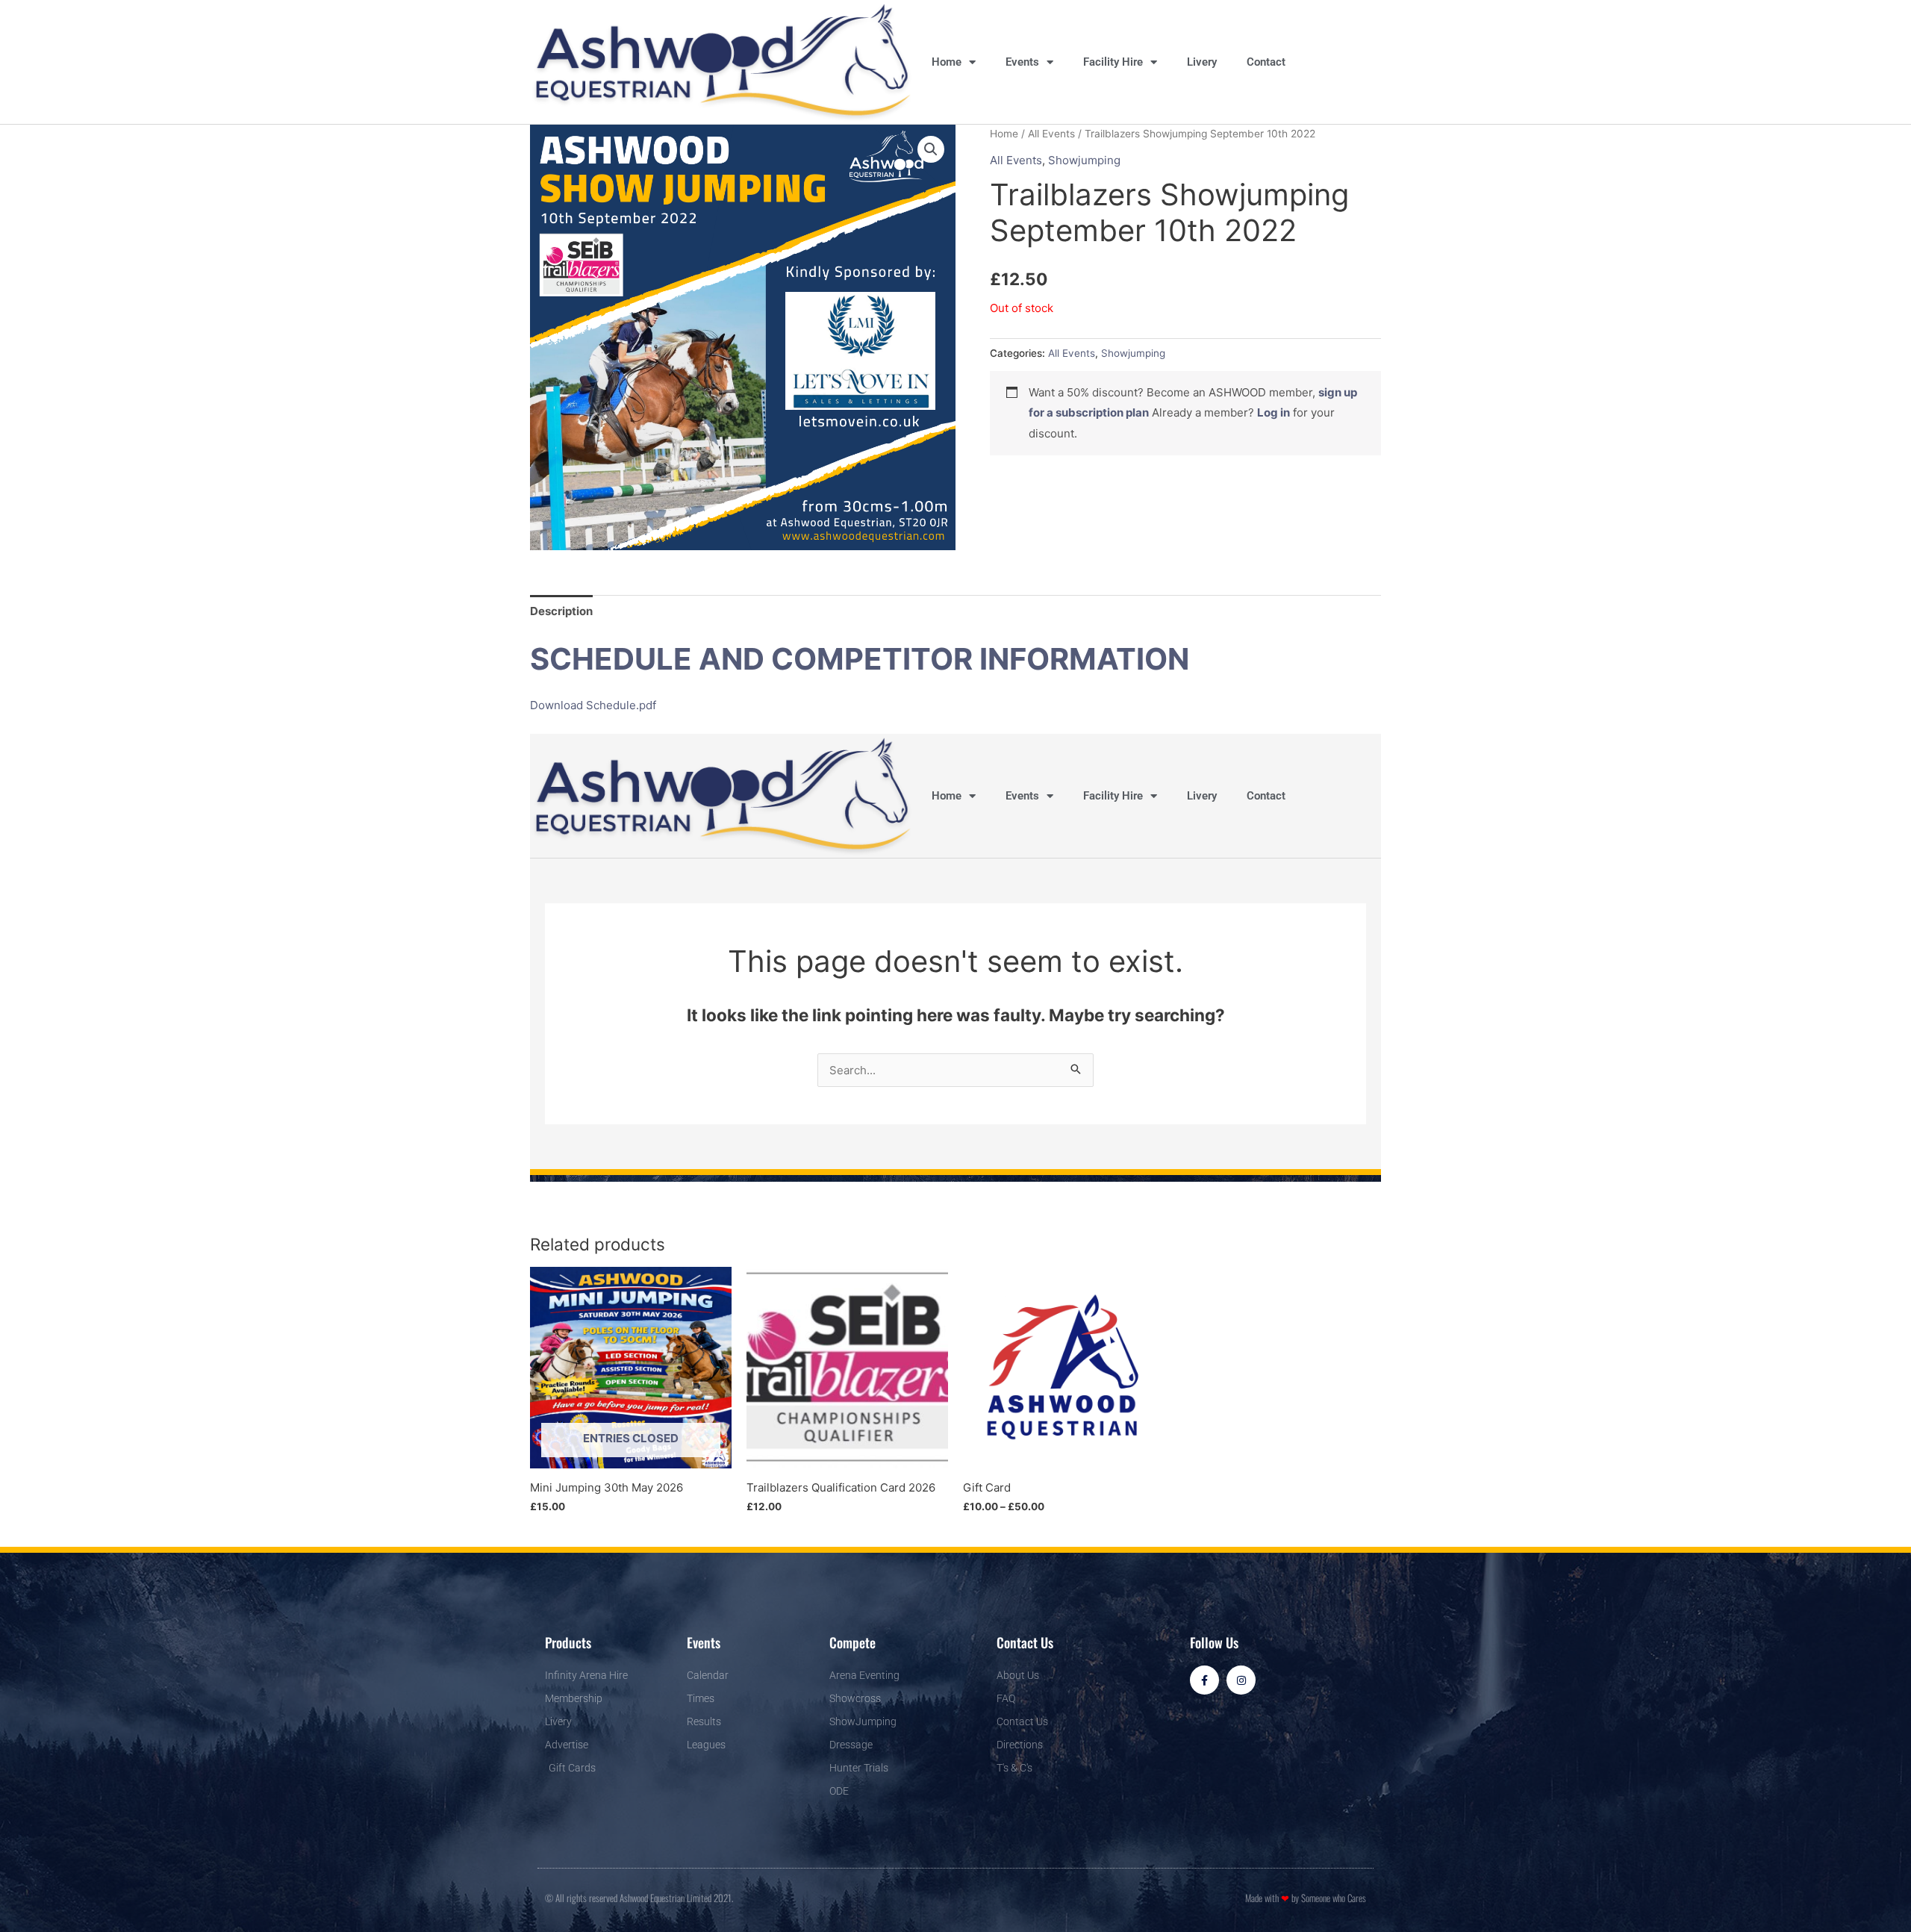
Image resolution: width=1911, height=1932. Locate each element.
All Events (1051, 134)
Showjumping (1084, 160)
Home (947, 62)
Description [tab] (561, 611)
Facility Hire (1113, 62)
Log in (1274, 412)
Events (1022, 62)
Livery (1202, 62)
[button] (931, 149)
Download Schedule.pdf (593, 705)
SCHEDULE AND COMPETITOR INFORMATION (860, 659)
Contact (1266, 62)
